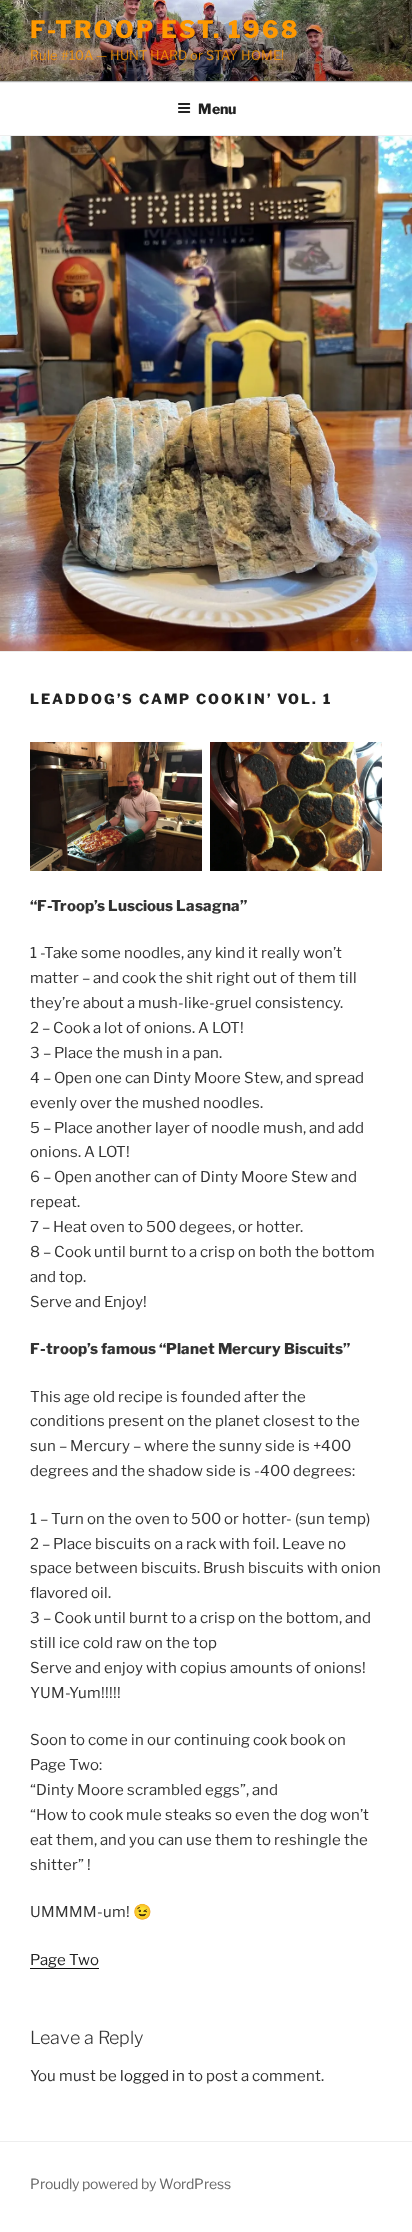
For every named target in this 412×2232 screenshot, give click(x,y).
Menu (217, 108)
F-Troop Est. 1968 (165, 29)
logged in (152, 2076)
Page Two (64, 1960)
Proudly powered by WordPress (130, 2183)
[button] (116, 806)
